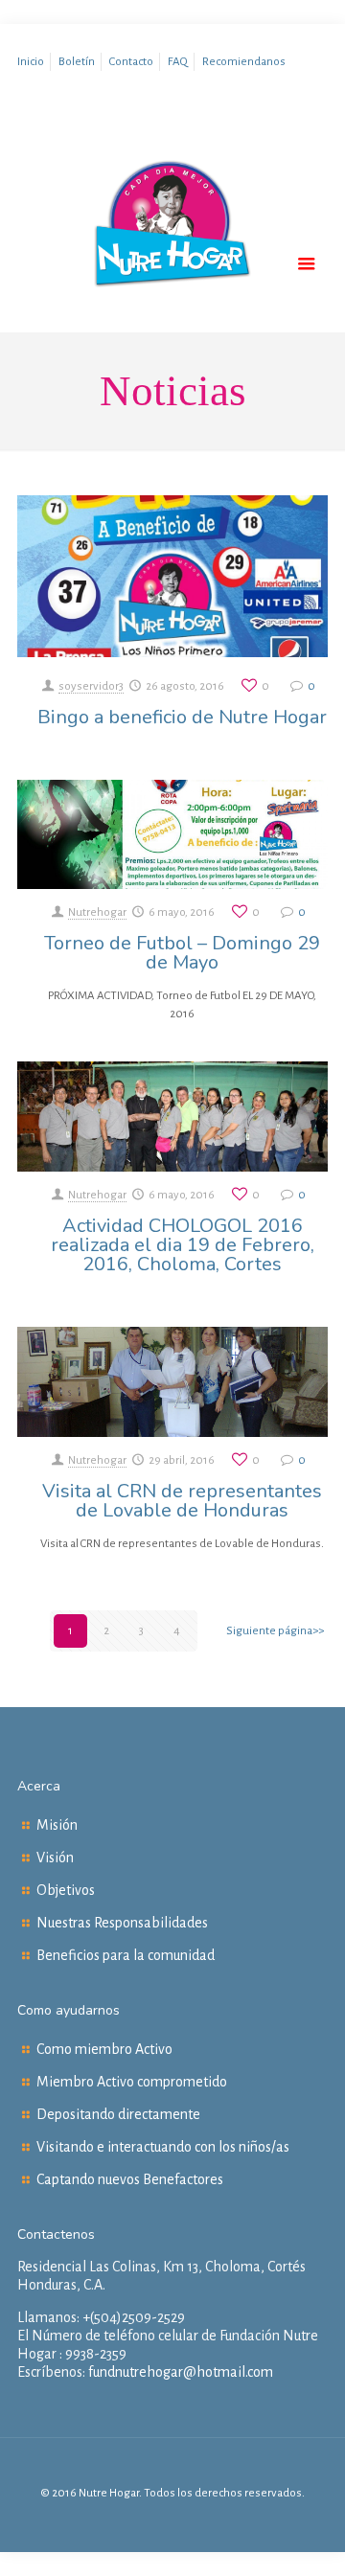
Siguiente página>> (275, 1631)
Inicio (31, 62)
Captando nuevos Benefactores (130, 2179)
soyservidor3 (91, 686)
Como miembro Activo (104, 2049)
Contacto (131, 62)
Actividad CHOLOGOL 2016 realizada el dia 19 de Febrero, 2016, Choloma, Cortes (183, 1245)
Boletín (77, 62)
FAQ (178, 62)
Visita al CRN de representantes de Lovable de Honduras (182, 1501)
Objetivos (66, 1890)
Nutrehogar (97, 912)
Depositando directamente (118, 2114)
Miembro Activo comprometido (132, 2082)
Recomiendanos (244, 62)
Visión (55, 1858)
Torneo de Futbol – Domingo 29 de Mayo (182, 953)
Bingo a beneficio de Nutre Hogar (182, 717)
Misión (57, 1825)
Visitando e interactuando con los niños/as (163, 2147)
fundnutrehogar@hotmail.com (181, 2372)
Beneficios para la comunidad (126, 1955)
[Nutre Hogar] (172, 262)
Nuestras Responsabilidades (122, 1923)
